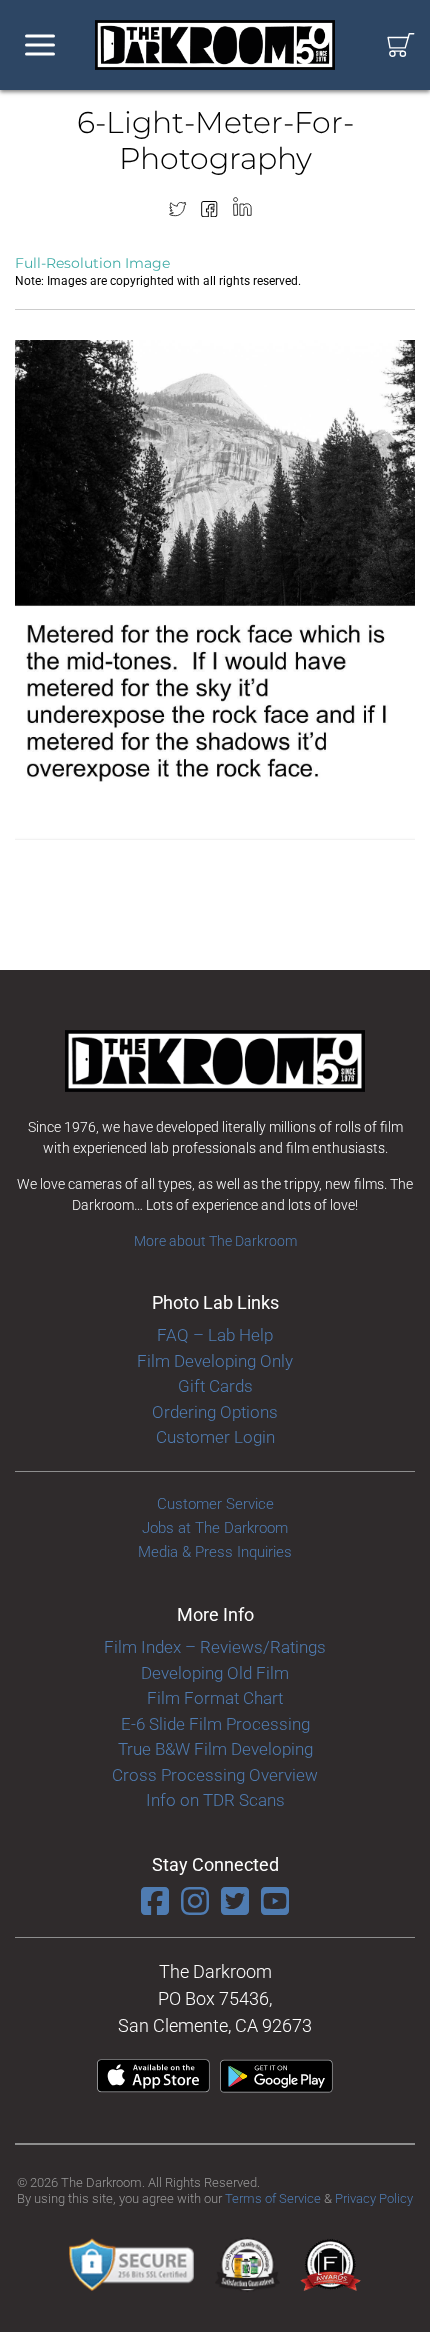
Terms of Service (273, 2198)
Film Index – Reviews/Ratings (215, 1647)
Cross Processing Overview (215, 1775)
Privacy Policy (374, 2198)
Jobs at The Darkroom (215, 1528)
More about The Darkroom (215, 1241)
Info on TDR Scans (215, 1800)
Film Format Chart (215, 1698)
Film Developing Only (215, 1361)
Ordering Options (215, 1412)
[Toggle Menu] (40, 45)
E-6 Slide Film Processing (215, 1724)
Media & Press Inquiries (215, 1552)
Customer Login (215, 1437)
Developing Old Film (215, 1673)
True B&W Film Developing (215, 1749)
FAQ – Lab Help (215, 1335)
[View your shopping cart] (401, 45)
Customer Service (215, 1504)
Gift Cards (215, 1386)
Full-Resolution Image (92, 263)
